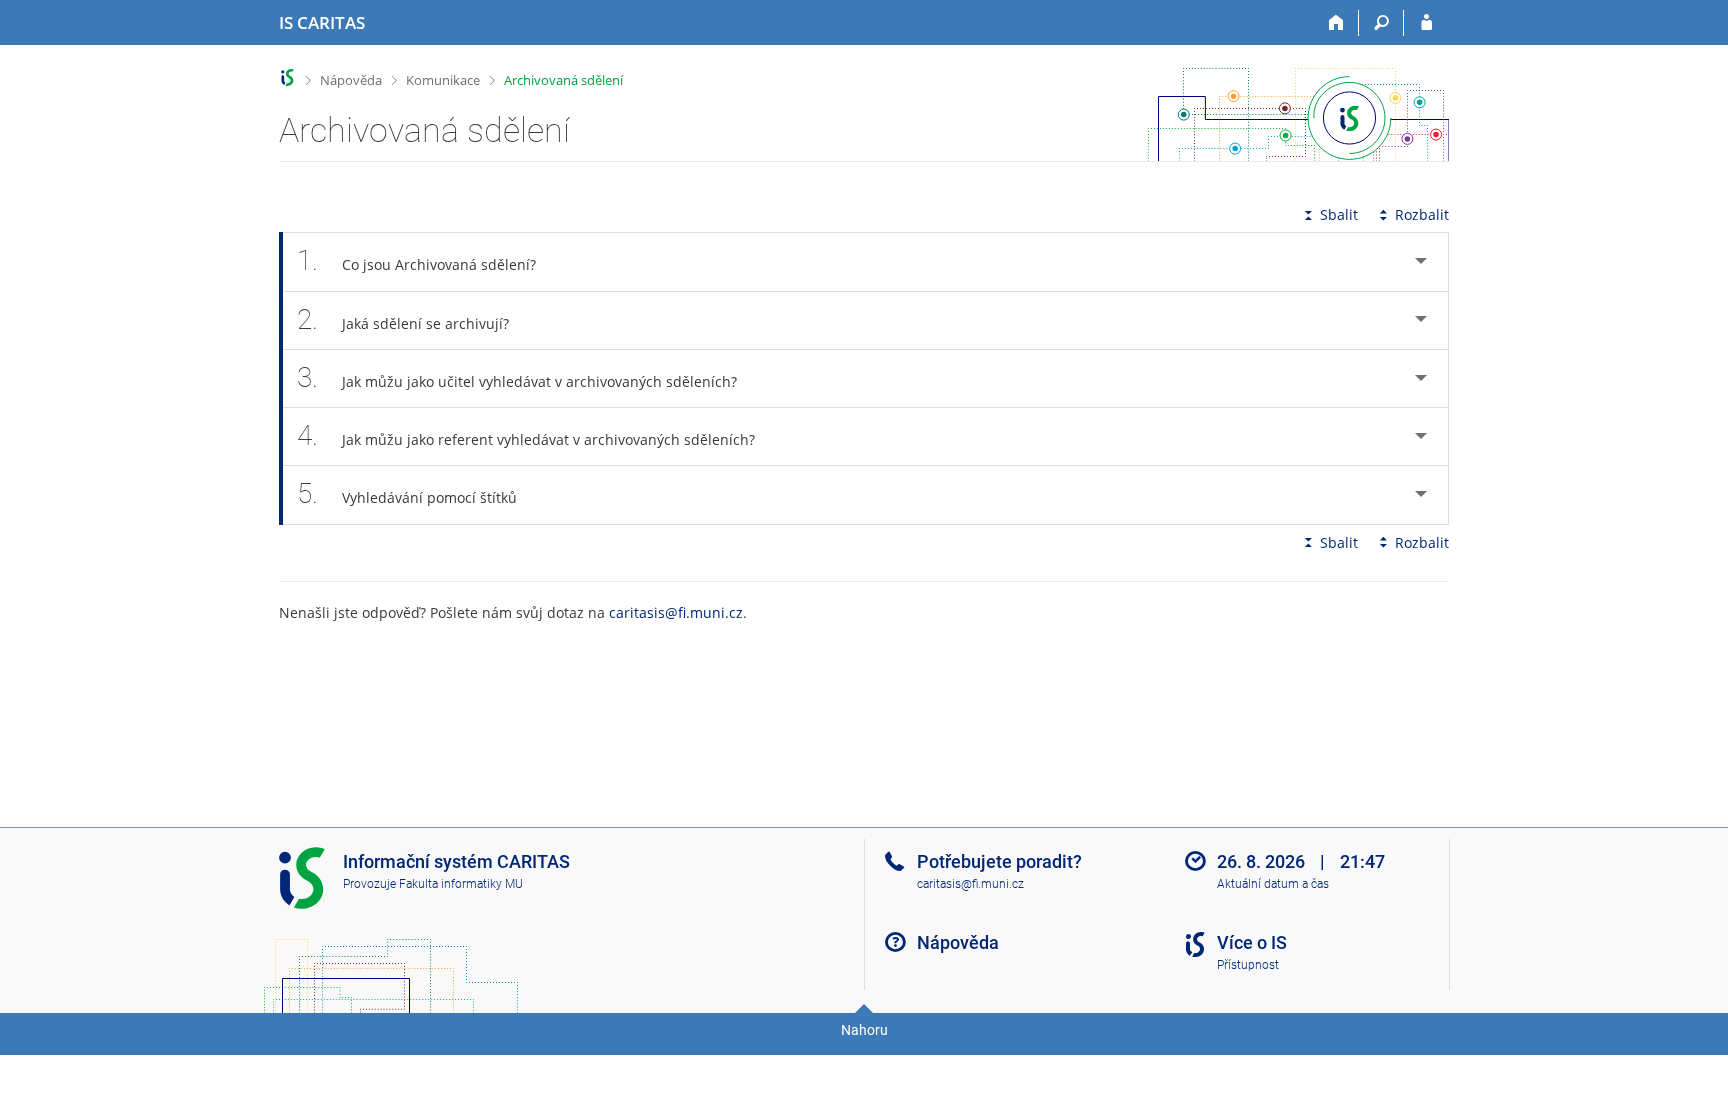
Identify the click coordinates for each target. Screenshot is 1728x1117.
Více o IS (1252, 942)
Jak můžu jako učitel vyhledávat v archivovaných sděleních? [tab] (517, 377)
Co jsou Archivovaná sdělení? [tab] (416, 260)
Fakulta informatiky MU (461, 884)
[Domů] (1336, 23)
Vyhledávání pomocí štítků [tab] (407, 493)
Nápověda (351, 80)
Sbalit (1339, 214)
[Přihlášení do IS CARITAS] (1426, 23)
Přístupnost (1248, 965)
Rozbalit (1422, 214)
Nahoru (864, 1030)
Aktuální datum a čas (1273, 884)
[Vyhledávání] (1381, 23)
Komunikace (443, 80)
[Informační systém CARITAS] (287, 77)
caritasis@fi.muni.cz (676, 612)
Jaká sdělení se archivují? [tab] (403, 319)
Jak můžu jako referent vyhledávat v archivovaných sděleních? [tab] (526, 435)
